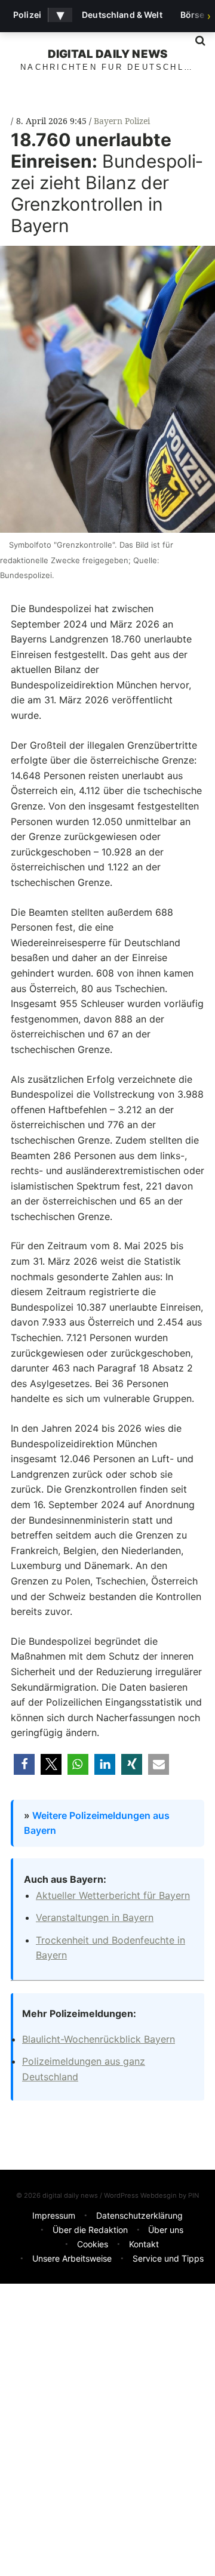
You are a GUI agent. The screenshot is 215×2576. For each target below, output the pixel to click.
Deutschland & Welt (122, 15)
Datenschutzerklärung (139, 2215)
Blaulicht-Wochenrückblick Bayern (99, 2039)
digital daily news (107, 54)
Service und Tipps (168, 2258)
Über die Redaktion (90, 2230)
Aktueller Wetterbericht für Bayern (113, 1895)
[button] (24, 1764)
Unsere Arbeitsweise (72, 2258)
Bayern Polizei (122, 121)
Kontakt (144, 2244)
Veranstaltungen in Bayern (95, 1917)
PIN (193, 2195)
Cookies (93, 2244)
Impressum (54, 2215)
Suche (196, 41)
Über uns (166, 2230)
